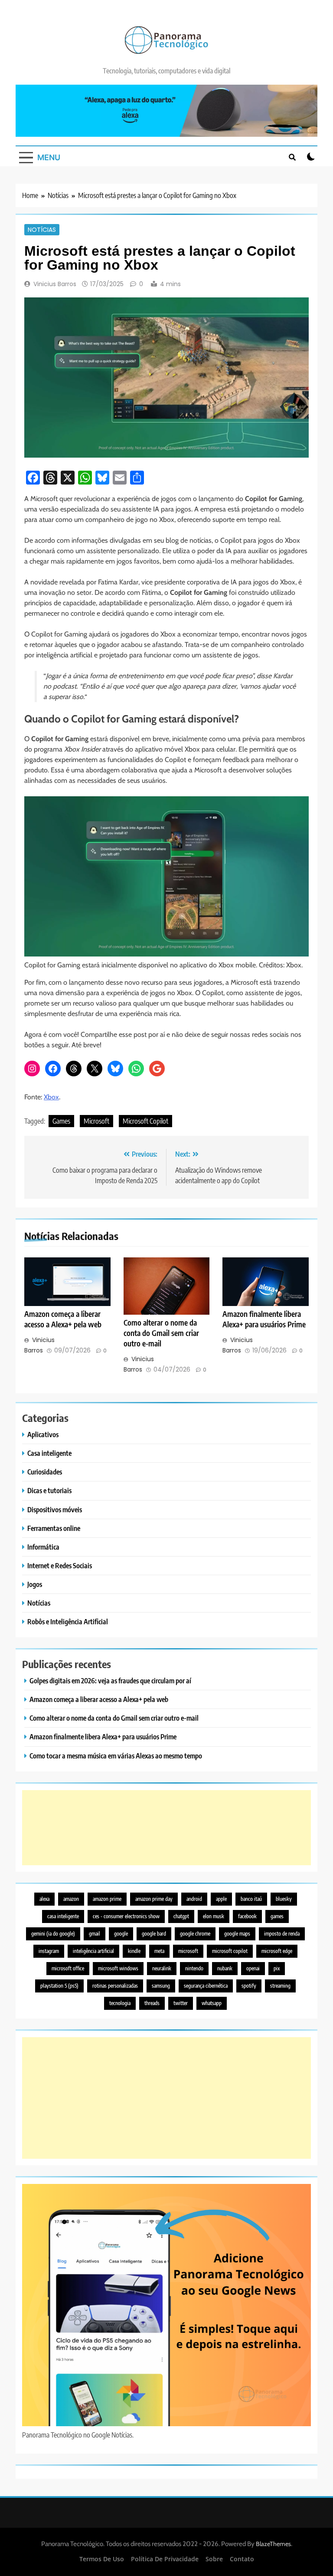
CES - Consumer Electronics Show (126, 1916)
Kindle (134, 1951)
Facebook (247, 1916)
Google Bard (154, 1934)
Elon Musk (214, 1916)
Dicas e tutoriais (49, 1490)
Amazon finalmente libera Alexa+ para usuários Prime (103, 1737)
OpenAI (253, 1968)
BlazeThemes (273, 2544)
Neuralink (162, 1968)
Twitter (181, 2003)
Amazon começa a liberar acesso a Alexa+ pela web (99, 1699)
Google (121, 1934)
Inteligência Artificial (93, 1951)
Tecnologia (120, 2003)
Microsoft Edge (277, 1951)
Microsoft (96, 1121)
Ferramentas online (54, 1528)
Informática (43, 1547)
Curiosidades (45, 1472)
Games (61, 1121)
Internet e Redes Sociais (60, 1565)
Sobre (214, 2559)
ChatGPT (181, 1916)
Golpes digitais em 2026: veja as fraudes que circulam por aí (110, 1681)
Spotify (249, 1986)
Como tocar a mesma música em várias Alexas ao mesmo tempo (116, 1756)
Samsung (161, 1986)
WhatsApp (212, 2003)
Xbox (51, 1097)
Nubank (225, 1968)
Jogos (35, 1584)
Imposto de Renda (282, 1934)
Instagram (49, 1951)
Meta (159, 1951)
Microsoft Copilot (145, 1121)
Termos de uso (102, 2559)
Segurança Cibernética (206, 1986)
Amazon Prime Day (154, 1899)
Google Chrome (195, 1934)
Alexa (44, 1899)
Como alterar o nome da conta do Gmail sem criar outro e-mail (161, 1333)
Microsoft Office (68, 1968)
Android (194, 1899)
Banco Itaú (251, 1899)
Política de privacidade (165, 2559)
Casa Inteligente (63, 1916)
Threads (152, 2003)
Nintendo (194, 1968)
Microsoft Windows (118, 1968)
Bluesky (284, 1899)
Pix (277, 1968)
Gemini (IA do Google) (53, 1934)
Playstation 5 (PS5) (59, 1986)
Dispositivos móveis (55, 1509)
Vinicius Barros (55, 284)
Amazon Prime (107, 1899)
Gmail (95, 1934)
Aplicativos (43, 1434)
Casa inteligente (49, 1453)
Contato (242, 2559)
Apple (221, 1899)
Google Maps (237, 1934)
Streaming (280, 1986)
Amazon (71, 1899)
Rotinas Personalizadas (115, 1986)
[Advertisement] (166, 1828)
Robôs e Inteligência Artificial (68, 1621)
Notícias (42, 230)
